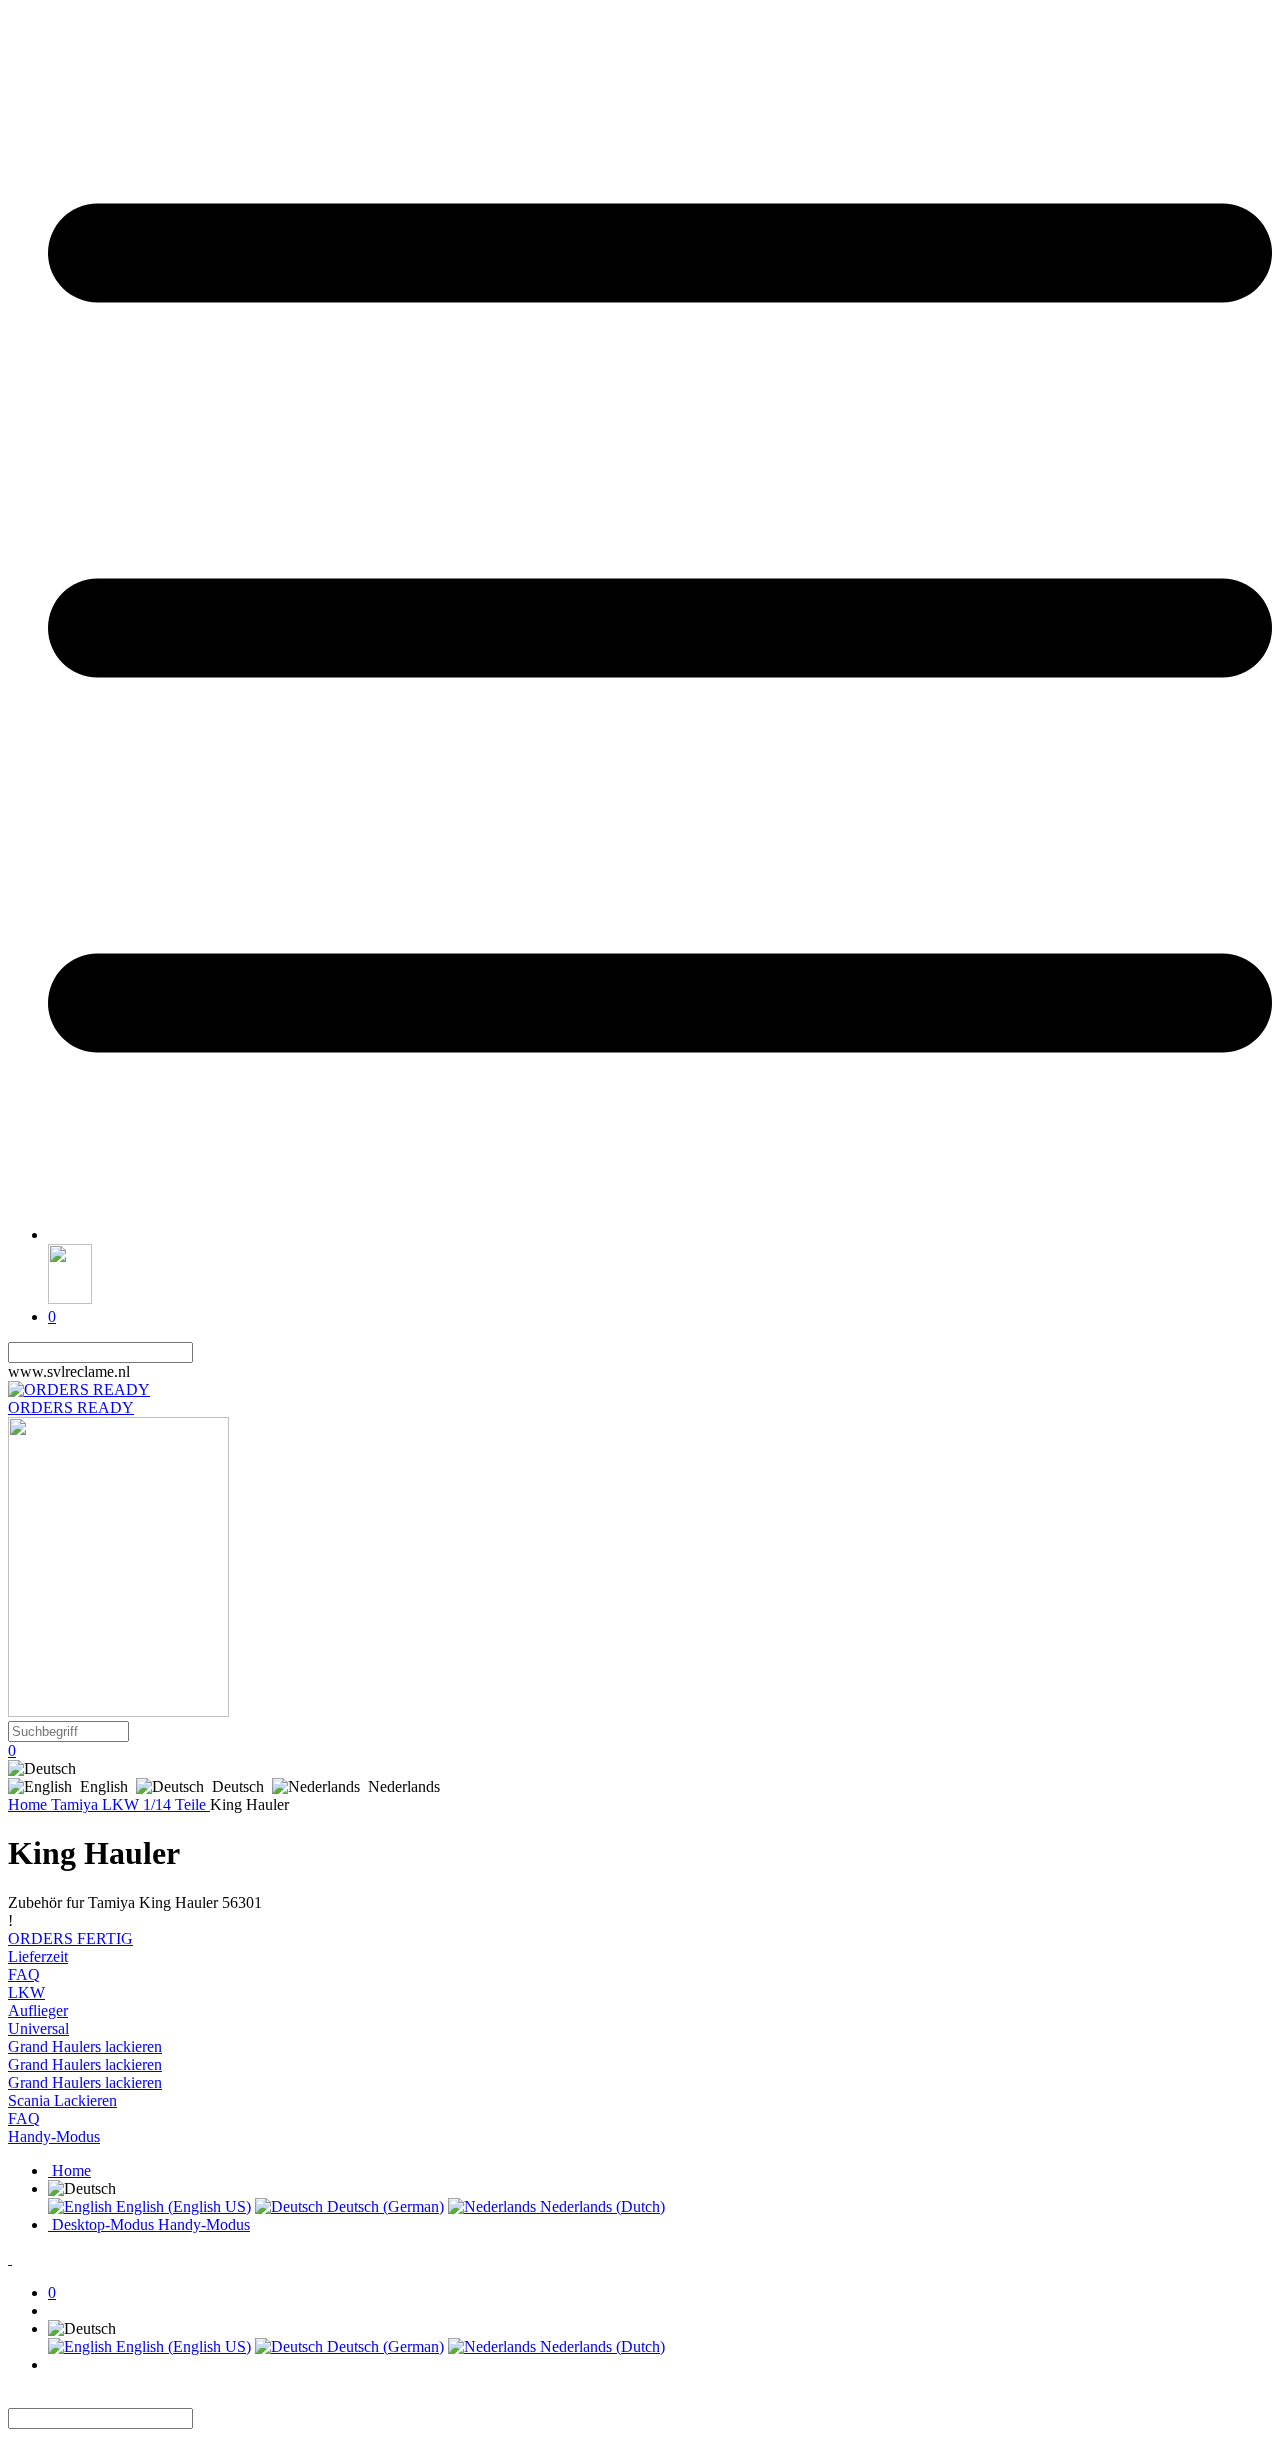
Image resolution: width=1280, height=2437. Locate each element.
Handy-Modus (54, 2136)
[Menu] (660, 1234)
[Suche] (205, 1352)
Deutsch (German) (383, 2206)
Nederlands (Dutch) (600, 2206)
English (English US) (181, 2206)
